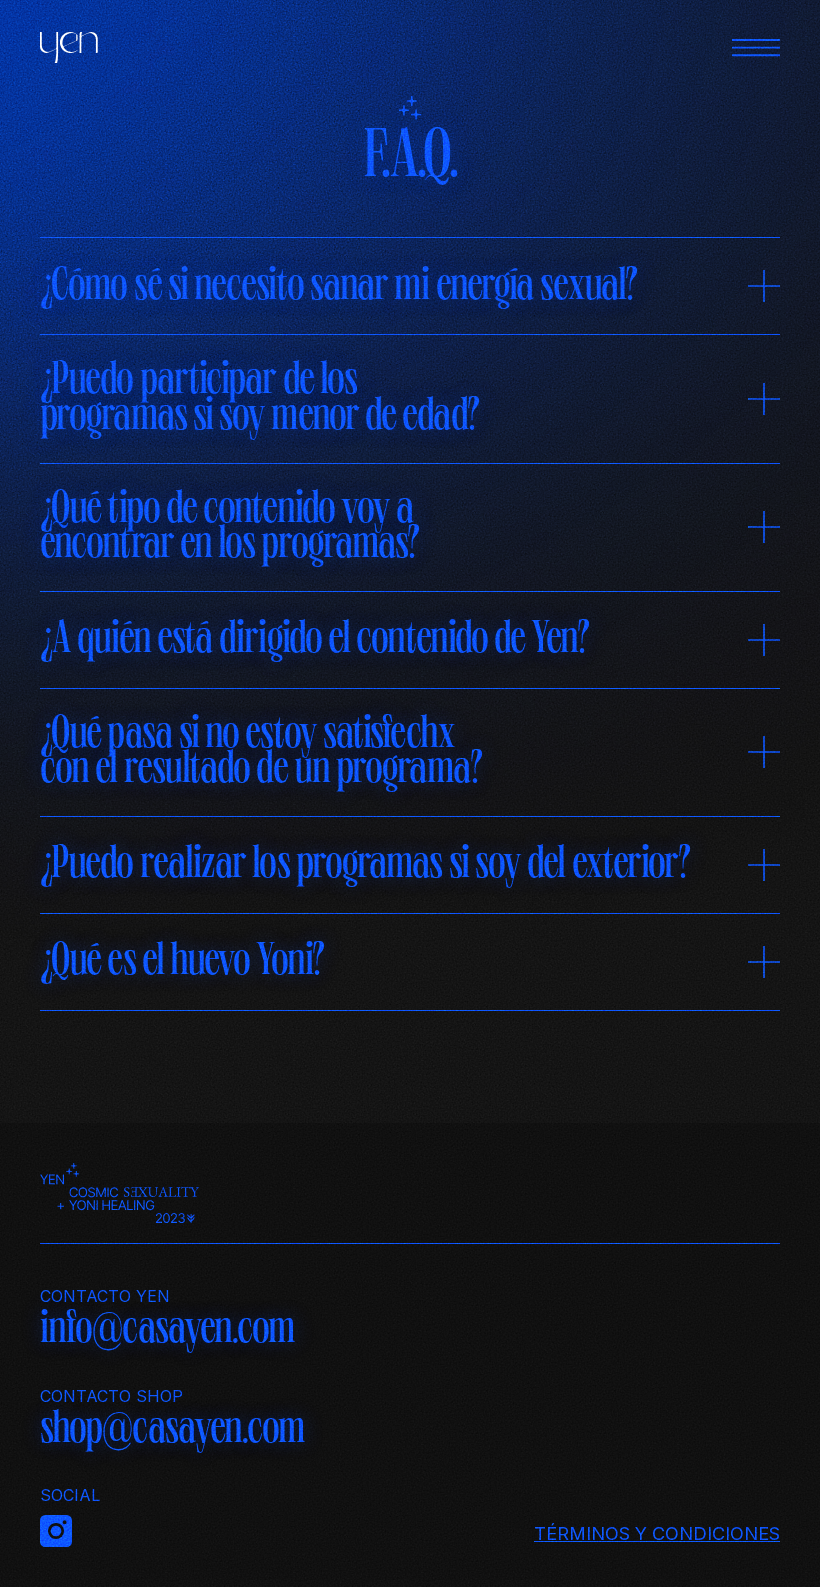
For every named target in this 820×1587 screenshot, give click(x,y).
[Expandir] (764, 290)
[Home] (69, 48)
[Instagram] (410, 1531)
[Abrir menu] (756, 47)
